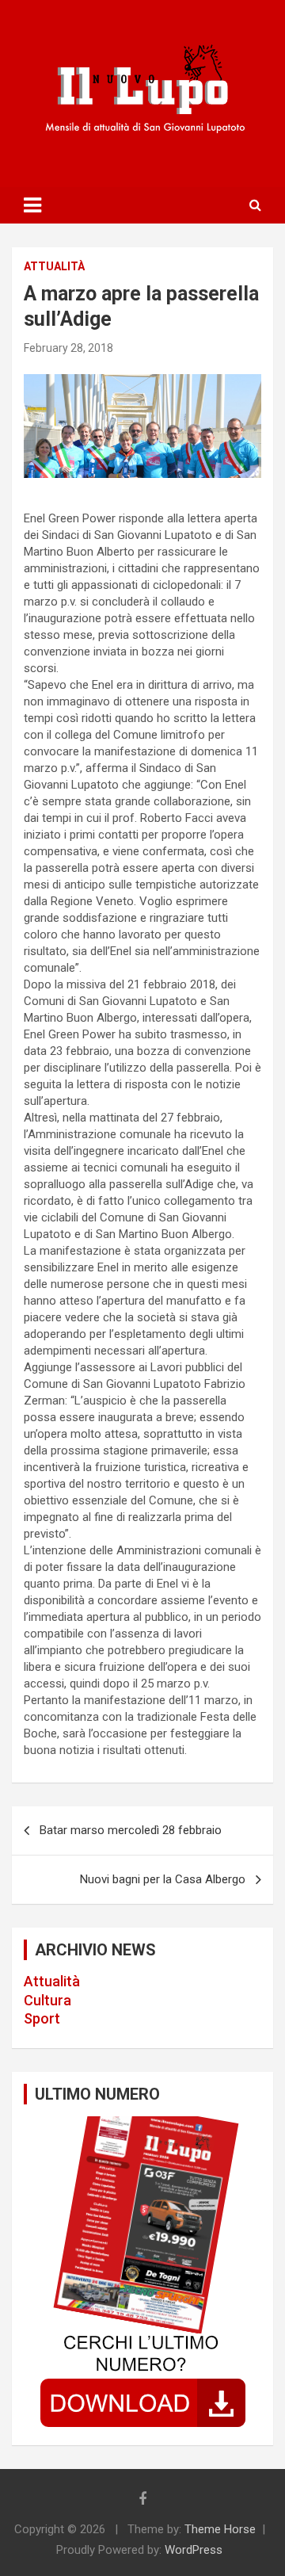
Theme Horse (220, 2529)
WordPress (194, 2550)
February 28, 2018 (68, 348)
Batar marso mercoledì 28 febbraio (131, 1830)
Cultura (47, 2000)
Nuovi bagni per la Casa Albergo (163, 1879)
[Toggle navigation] (32, 205)
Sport (42, 2018)
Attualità (52, 1981)
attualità (54, 266)
